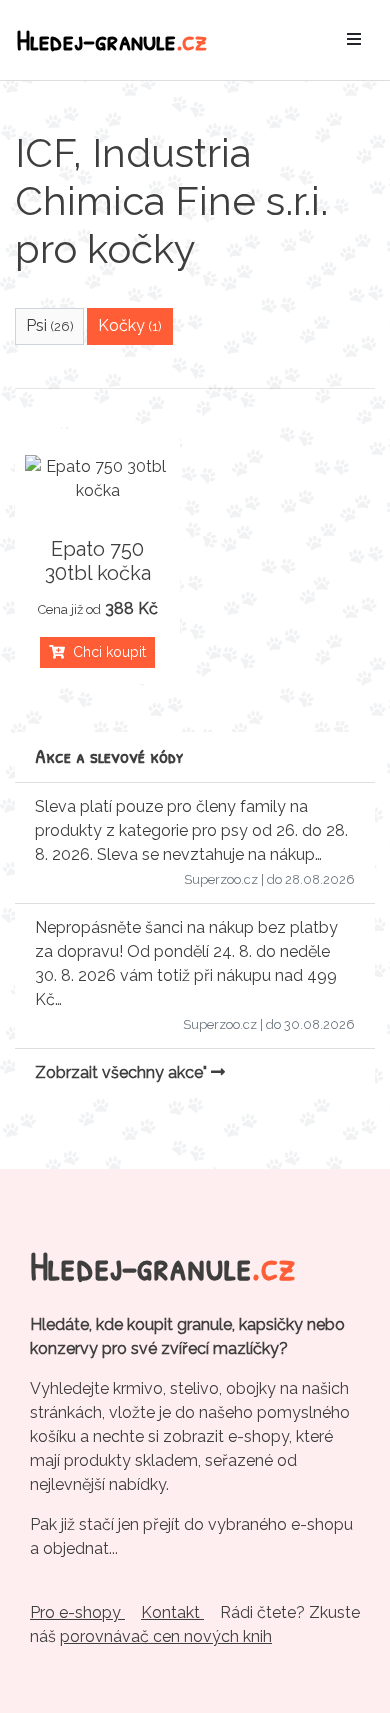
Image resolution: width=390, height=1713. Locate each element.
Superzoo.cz (221, 879)
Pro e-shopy (77, 1612)
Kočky (130, 325)
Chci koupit (105, 652)
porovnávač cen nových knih (166, 1636)
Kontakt (172, 1612)
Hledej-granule (112, 39)
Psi (50, 325)
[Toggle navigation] (354, 40)
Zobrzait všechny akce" (123, 1072)
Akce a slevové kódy (109, 755)
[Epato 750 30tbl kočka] (97, 479)
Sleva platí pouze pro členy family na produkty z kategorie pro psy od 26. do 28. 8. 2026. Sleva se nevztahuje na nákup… (191, 830)
